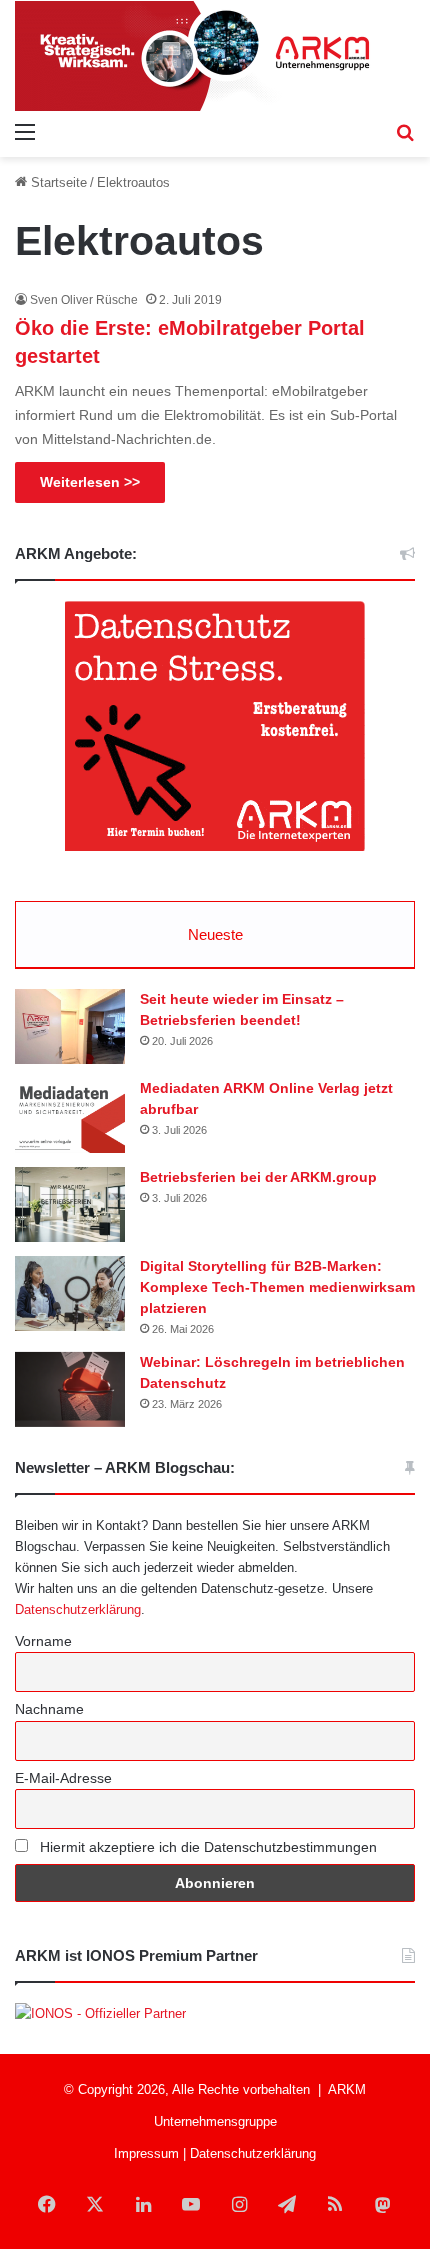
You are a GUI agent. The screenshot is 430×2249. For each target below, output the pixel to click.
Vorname (43, 1641)
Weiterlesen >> (90, 482)
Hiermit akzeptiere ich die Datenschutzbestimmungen (206, 1847)
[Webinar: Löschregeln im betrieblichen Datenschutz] (70, 1389)
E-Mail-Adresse (63, 1778)
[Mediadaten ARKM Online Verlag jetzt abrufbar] (70, 1115)
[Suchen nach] (405, 132)
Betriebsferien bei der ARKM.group (258, 1177)
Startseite (57, 182)
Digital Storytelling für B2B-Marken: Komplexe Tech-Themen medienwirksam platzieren (277, 1287)
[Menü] (25, 132)
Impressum (146, 2153)
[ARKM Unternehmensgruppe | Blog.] (215, 56)
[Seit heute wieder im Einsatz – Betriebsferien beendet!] (70, 1026)
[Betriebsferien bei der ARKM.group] (70, 1204)
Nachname (49, 1709)
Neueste (215, 934)
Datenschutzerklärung (78, 1609)
